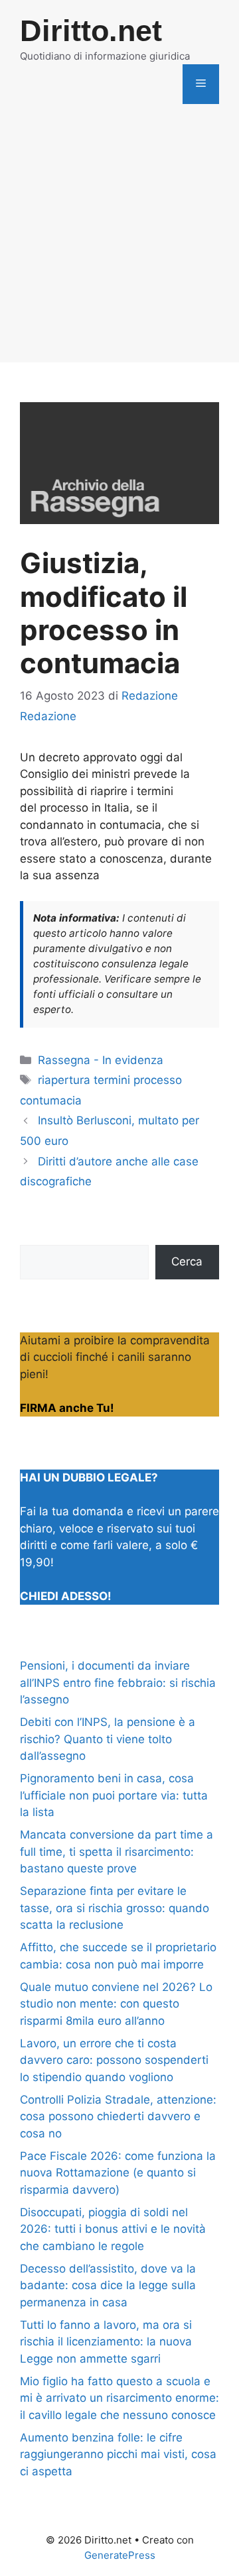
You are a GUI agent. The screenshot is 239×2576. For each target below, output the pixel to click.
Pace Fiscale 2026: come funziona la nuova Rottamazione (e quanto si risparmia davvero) (118, 2173)
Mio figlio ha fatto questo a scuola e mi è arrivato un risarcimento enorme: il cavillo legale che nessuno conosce (119, 2398)
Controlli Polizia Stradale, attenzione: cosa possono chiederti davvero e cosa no (118, 2117)
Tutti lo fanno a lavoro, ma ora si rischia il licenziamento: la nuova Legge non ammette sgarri (106, 2342)
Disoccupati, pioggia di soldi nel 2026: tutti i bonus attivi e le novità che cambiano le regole (113, 2229)
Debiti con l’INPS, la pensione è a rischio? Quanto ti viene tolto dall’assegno (108, 1739)
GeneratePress (120, 2555)
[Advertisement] (119, 243)
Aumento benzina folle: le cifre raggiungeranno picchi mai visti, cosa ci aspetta (118, 2454)
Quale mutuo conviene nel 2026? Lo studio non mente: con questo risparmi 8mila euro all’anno (116, 2004)
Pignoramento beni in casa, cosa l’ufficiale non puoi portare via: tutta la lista (114, 1795)
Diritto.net (91, 31)
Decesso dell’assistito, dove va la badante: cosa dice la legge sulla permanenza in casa (108, 2285)
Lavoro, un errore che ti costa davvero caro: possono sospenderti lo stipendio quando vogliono (114, 2060)
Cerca (187, 1261)
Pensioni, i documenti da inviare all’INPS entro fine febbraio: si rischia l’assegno (118, 1683)
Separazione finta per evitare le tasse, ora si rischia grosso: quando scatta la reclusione (115, 1908)
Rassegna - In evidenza (101, 1060)
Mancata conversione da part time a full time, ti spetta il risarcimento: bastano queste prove (117, 1851)
